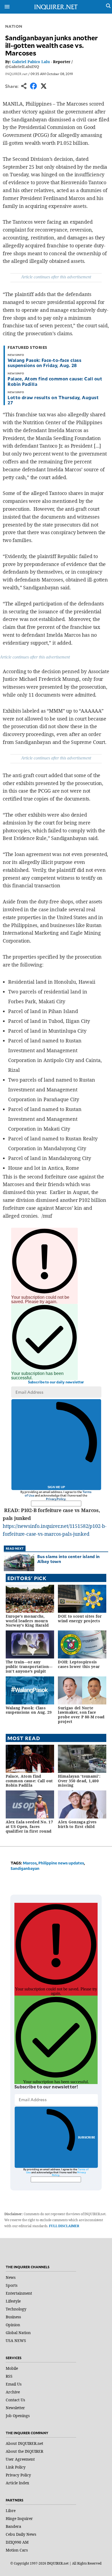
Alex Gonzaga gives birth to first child (77, 1824)
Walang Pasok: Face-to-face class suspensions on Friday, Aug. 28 (44, 363)
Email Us (14, 2384)
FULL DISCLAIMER (64, 2226)
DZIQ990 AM (17, 2542)
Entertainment (19, 2293)
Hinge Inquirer (19, 2518)
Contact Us (15, 2400)
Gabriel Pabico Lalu (31, 62)
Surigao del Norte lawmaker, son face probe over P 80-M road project (81, 1715)
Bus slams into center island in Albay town (68, 1559)
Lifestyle (13, 2301)
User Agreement (20, 2459)
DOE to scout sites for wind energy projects (80, 1618)
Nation (14, 26)
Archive (13, 2392)
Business (13, 2317)
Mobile (12, 2368)
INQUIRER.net (16, 74)
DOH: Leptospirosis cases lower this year (79, 1664)
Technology (16, 2309)
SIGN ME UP (56, 1487)
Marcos (30, 1863)
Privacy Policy (56, 1499)
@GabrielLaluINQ (22, 67)
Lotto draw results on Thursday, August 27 (53, 400)
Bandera (13, 2526)
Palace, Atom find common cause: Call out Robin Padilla (55, 381)
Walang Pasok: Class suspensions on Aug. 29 (29, 1710)
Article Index (17, 2483)
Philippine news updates (61, 1863)
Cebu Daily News (21, 2534)
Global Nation (18, 2333)
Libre (11, 2511)
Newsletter (15, 2408)
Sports (12, 2285)
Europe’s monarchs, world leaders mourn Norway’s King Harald (27, 1621)
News (11, 2277)
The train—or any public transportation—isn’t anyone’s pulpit (29, 1666)
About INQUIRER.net (24, 2443)
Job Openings (18, 2416)
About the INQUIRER (24, 2451)
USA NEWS (16, 2340)
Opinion (13, 2325)
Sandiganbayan (25, 1868)
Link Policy (16, 2467)
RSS (9, 2376)
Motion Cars (17, 2550)
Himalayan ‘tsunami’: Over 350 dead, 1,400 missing (79, 1781)
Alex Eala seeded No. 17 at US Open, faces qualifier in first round (29, 1826)
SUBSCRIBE (87, 2137)
